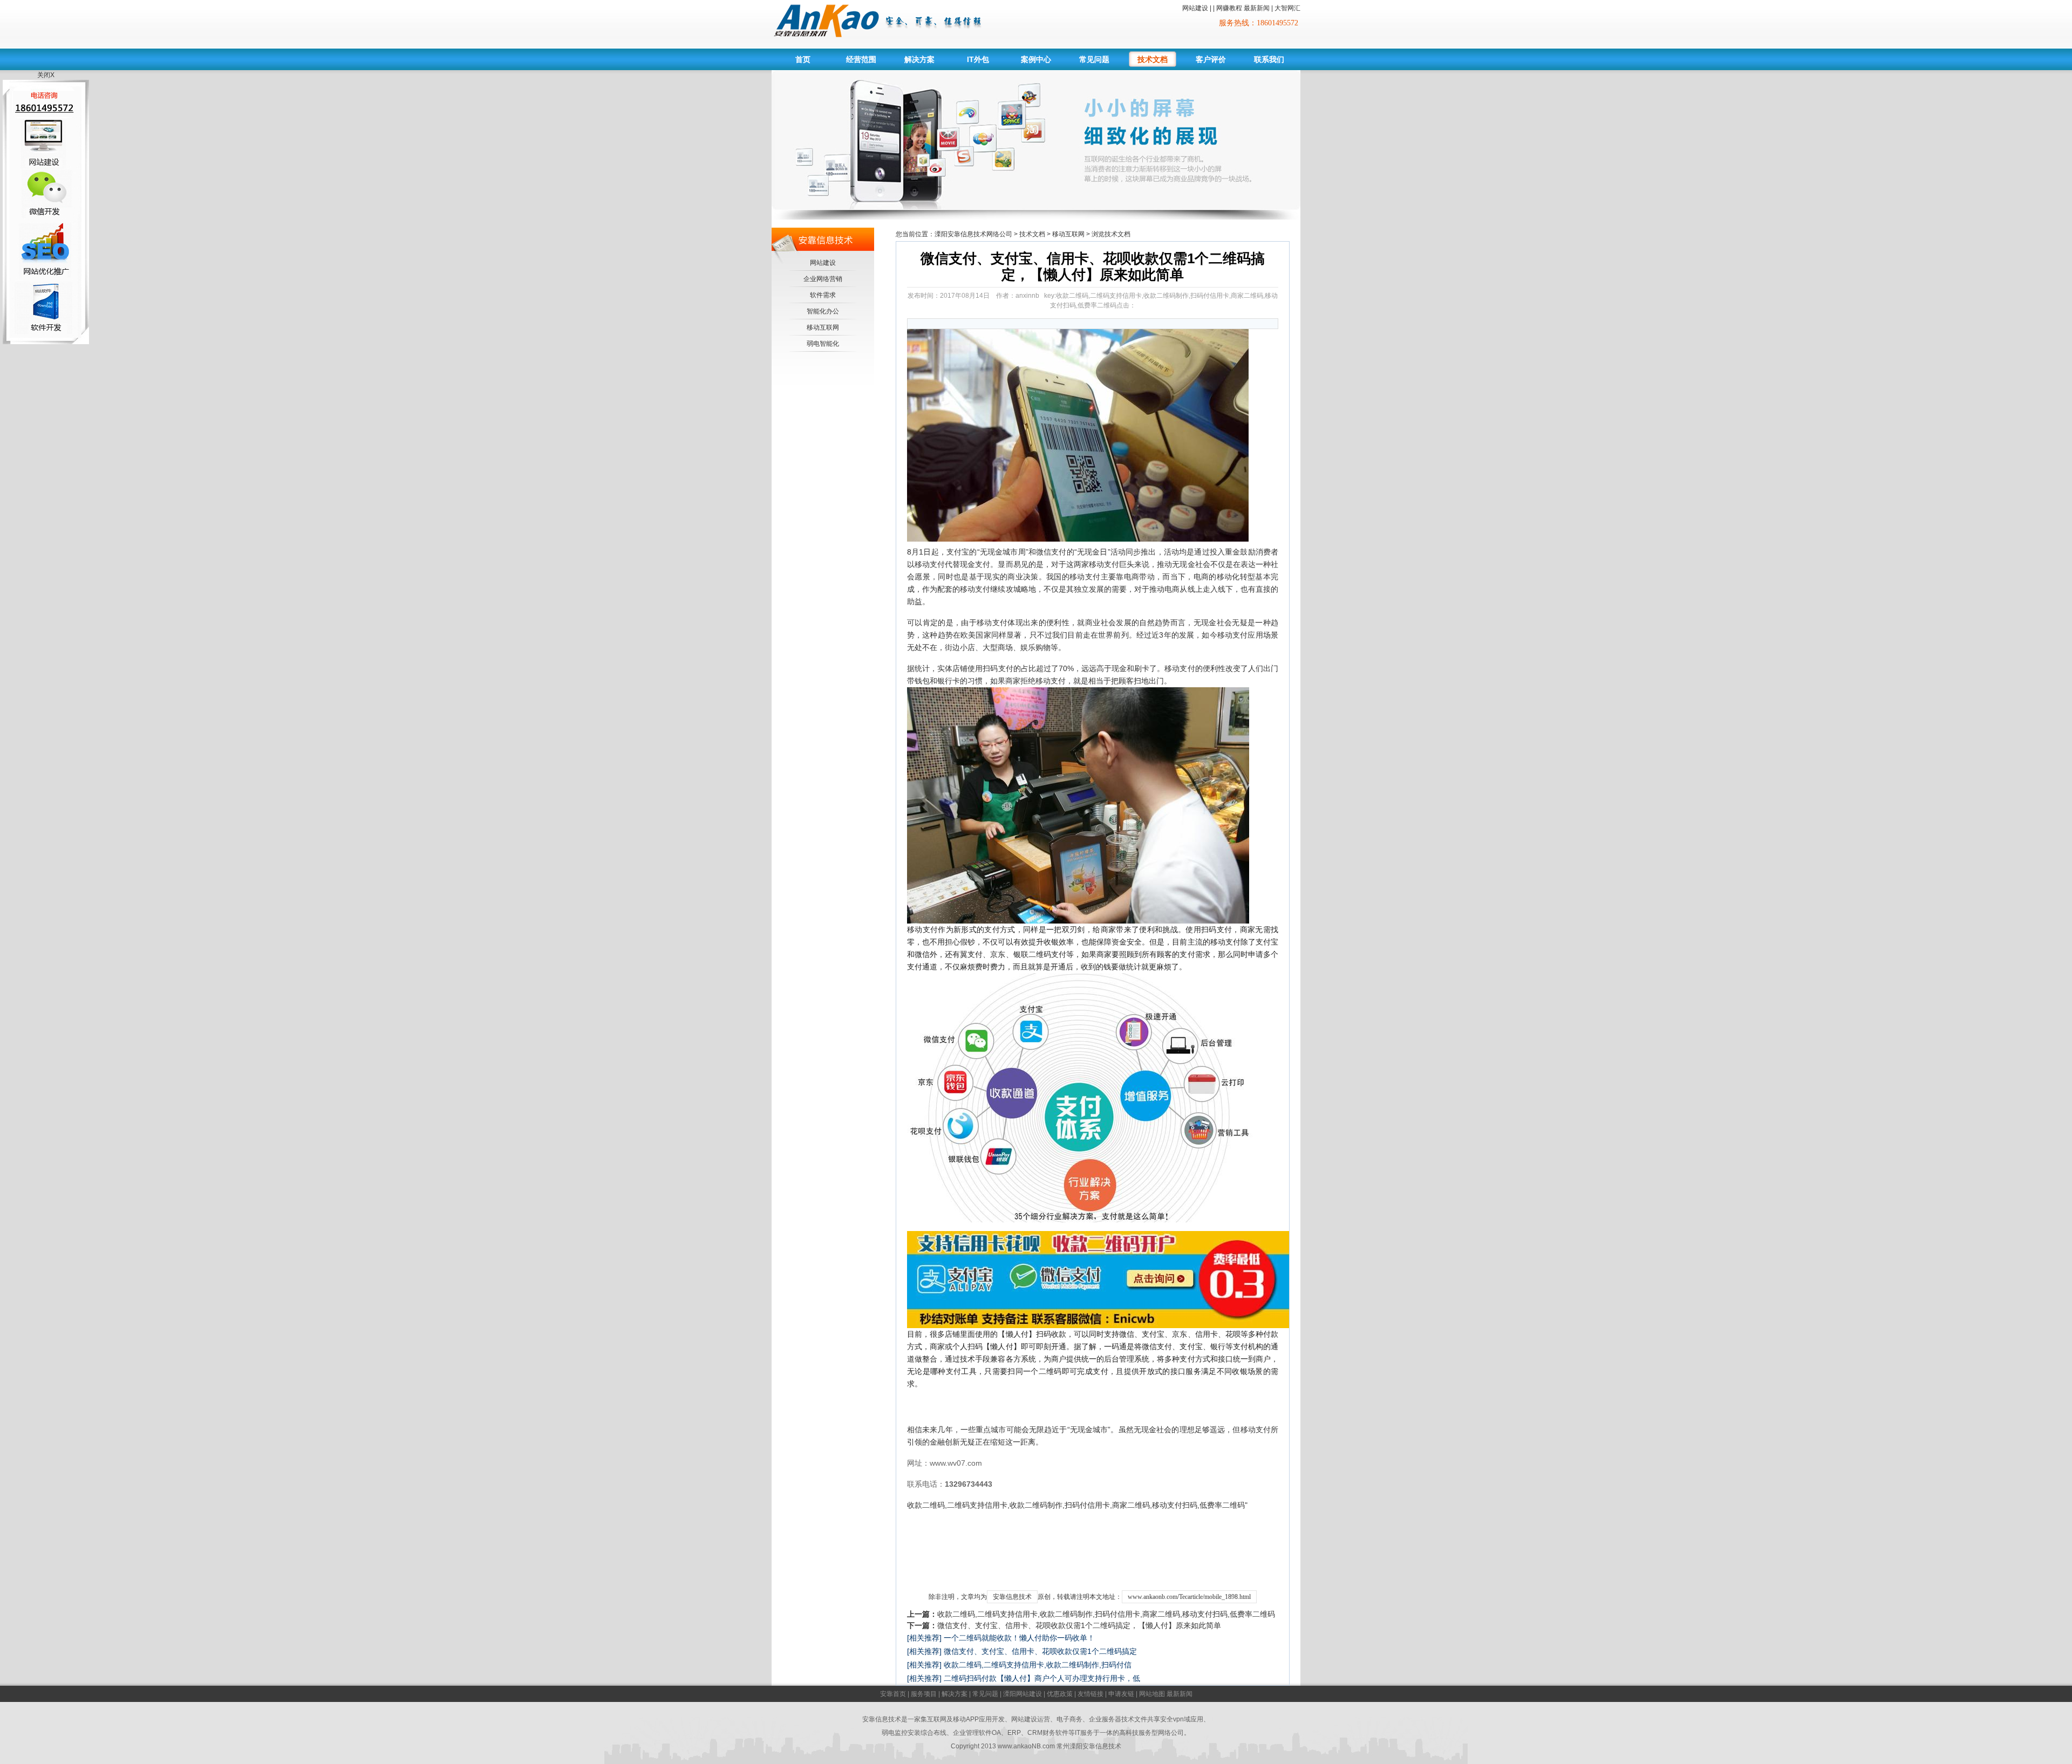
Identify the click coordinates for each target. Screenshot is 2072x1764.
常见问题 (1094, 59)
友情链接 (1090, 1694)
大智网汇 (1287, 8)
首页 (803, 59)
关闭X (46, 75)
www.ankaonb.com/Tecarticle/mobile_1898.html (1189, 1597)
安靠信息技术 (1012, 1597)
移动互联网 (823, 327)
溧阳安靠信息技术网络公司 (973, 234)
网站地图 (1152, 1694)
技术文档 (1153, 59)
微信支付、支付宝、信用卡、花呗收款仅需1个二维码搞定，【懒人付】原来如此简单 (1079, 1625)
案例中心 (1036, 59)
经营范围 (861, 59)
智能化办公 (823, 311)
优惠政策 (1060, 1694)
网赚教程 (1229, 8)
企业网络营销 (823, 279)
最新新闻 (1257, 8)
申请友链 (1121, 1694)
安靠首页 (893, 1694)
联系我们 (1269, 59)
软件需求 (823, 295)
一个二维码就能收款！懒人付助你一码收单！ (1019, 1638)
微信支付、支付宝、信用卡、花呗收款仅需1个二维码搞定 (1040, 1651)
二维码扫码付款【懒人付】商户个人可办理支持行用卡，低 (1042, 1678)
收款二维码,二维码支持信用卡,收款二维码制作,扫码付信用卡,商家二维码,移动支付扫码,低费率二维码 (1106, 1614)
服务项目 (924, 1694)
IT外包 (978, 59)
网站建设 (1195, 8)
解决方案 (919, 59)
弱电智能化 (823, 344)
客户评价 (1211, 59)
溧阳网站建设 (1023, 1694)
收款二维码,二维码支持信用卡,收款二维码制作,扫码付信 (1038, 1665)
